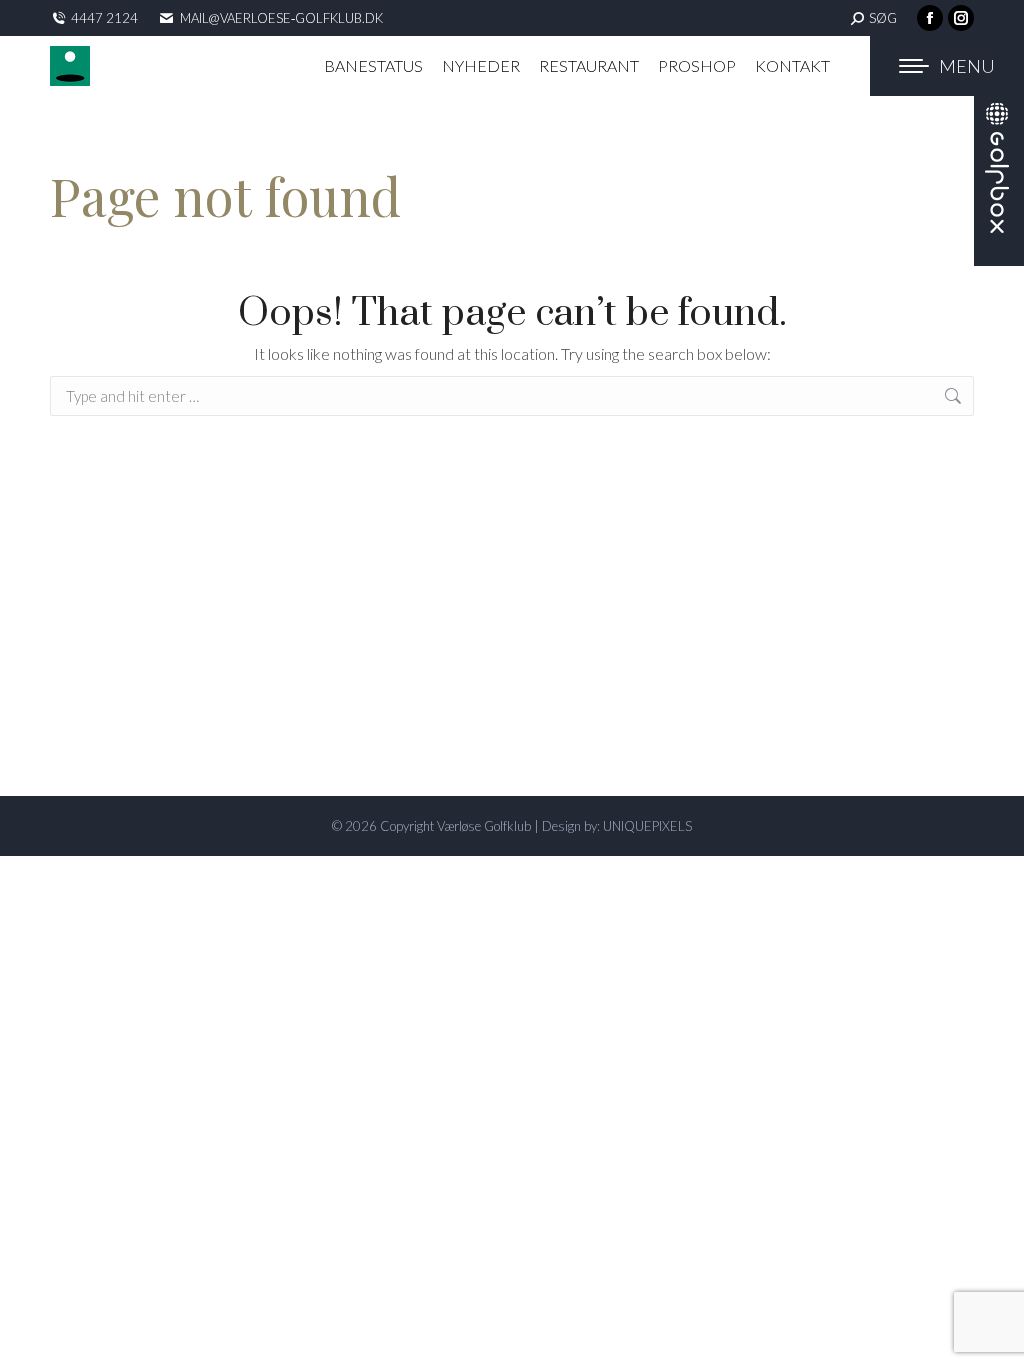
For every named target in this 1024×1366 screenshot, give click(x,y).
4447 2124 (104, 18)
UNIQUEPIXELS (647, 826)
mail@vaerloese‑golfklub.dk (281, 18)
